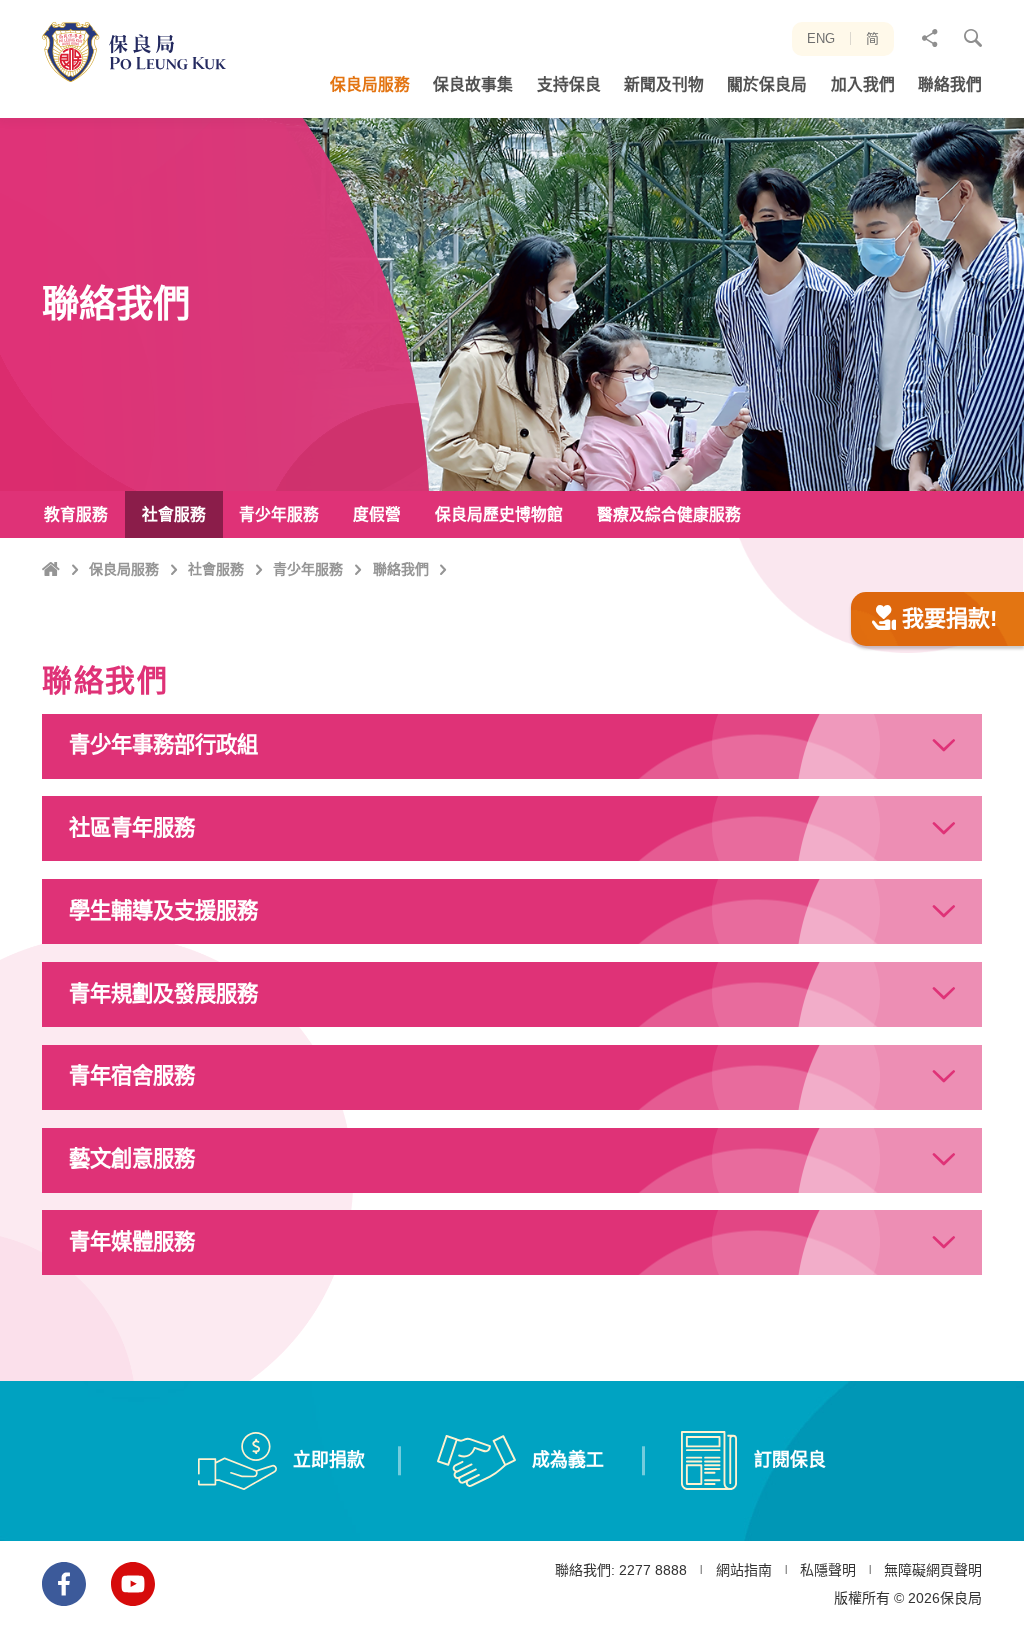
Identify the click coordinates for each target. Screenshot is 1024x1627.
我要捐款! (949, 618)
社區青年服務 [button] (132, 828)
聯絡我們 (401, 569)
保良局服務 (124, 569)
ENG (821, 38)
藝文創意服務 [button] (132, 1159)
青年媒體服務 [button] (132, 1242)
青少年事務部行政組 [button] (163, 745)
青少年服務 (308, 569)
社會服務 (216, 569)
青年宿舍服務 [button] (132, 1076)
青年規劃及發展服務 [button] (163, 994)
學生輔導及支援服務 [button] (163, 911)
